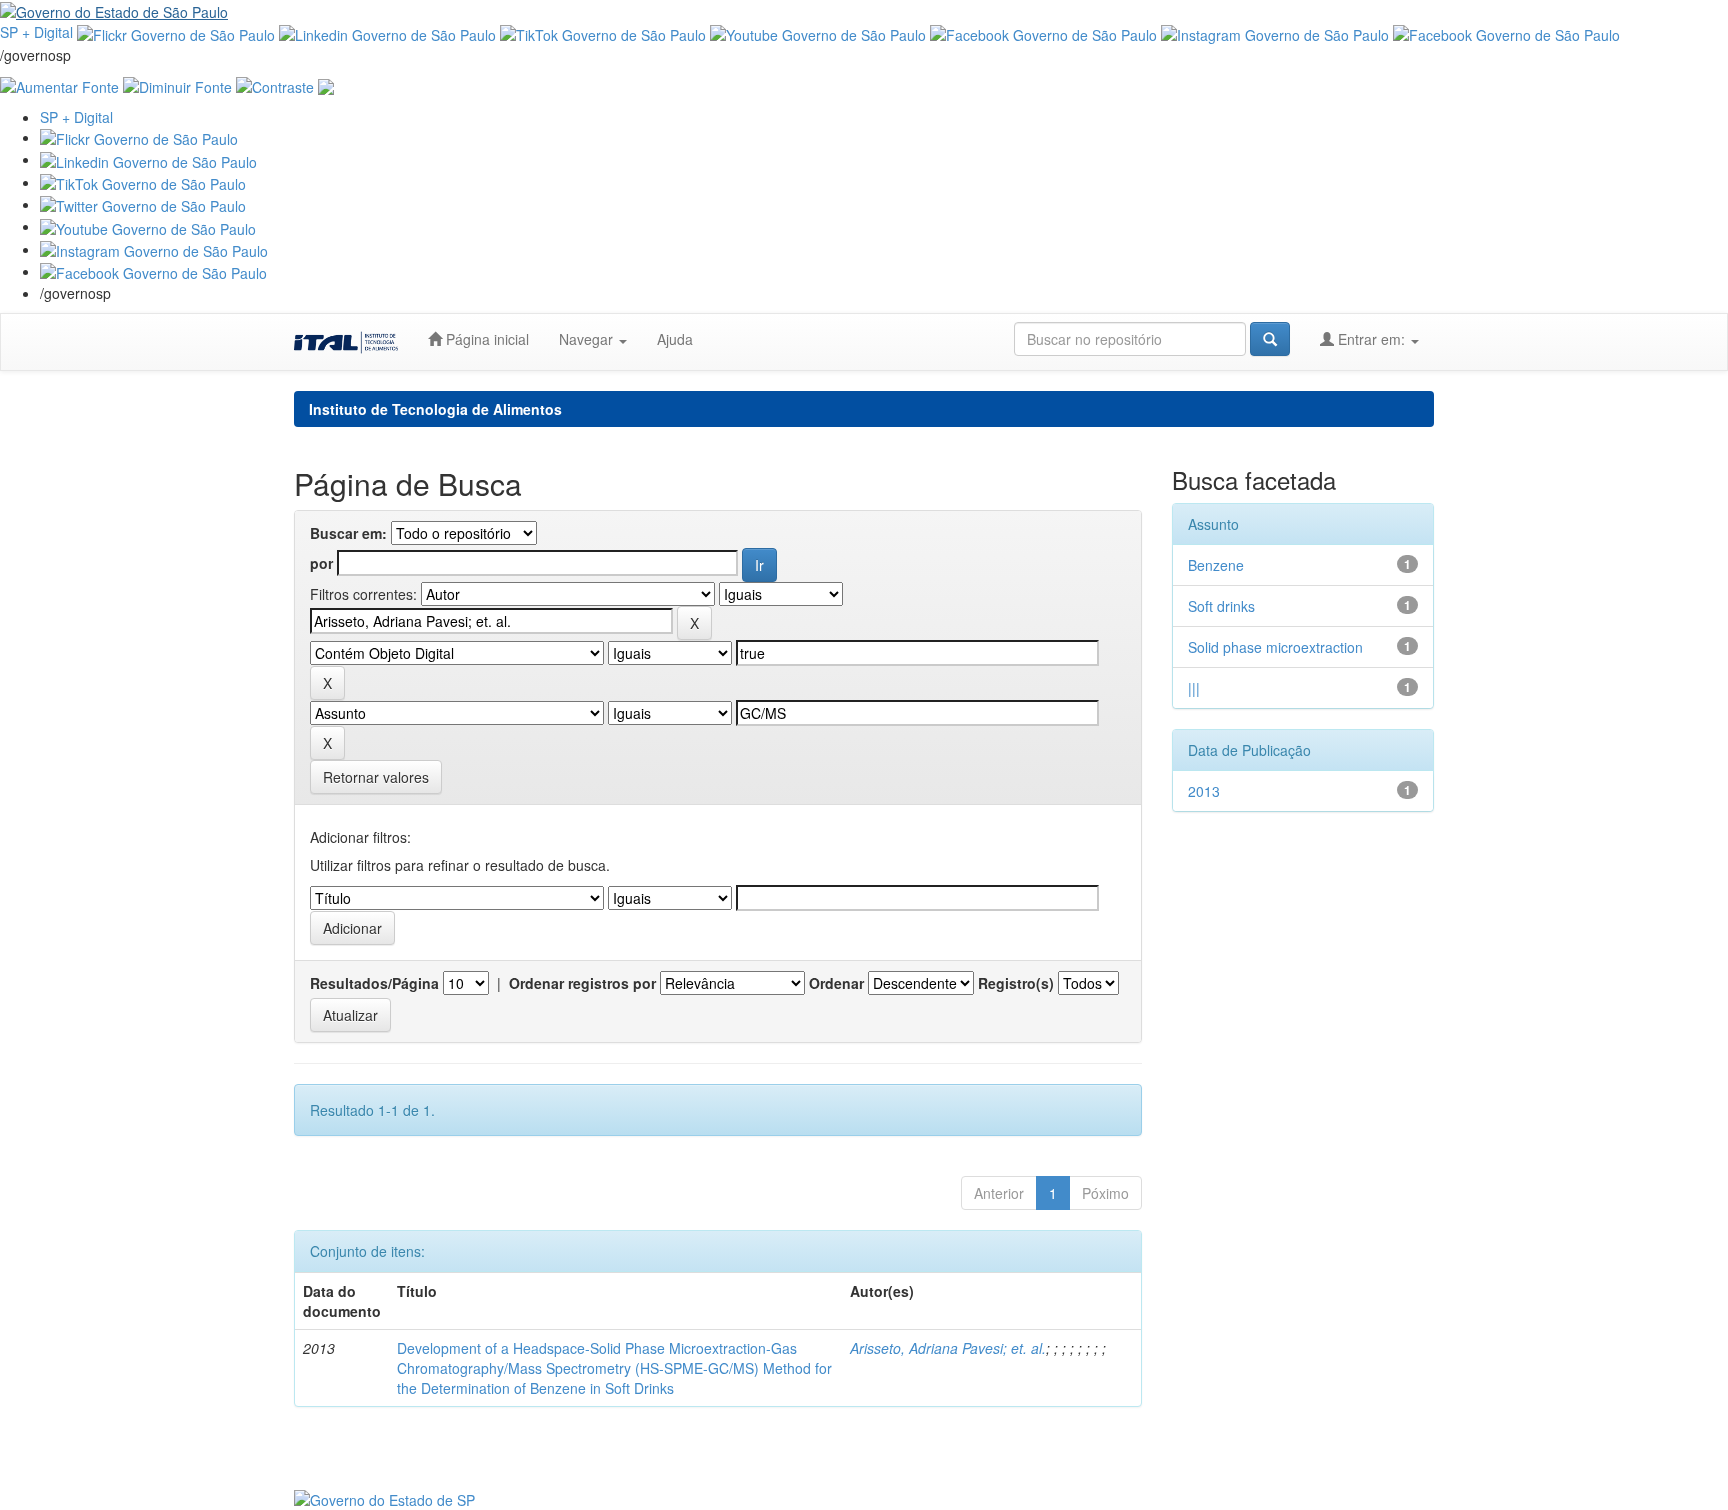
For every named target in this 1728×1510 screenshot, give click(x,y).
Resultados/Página (374, 983)
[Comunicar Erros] (326, 85)
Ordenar (836, 983)
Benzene (1216, 565)
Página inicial (485, 339)
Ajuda (675, 339)
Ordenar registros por (582, 983)
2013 (1204, 791)
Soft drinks (1221, 606)
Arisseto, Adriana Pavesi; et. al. (948, 1348)
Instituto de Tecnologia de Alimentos (435, 409)
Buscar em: (348, 533)
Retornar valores (376, 777)
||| (1194, 688)
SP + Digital (36, 32)
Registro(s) (1016, 983)
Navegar (588, 339)
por (321, 563)
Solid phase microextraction (1275, 647)
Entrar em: (1371, 339)
